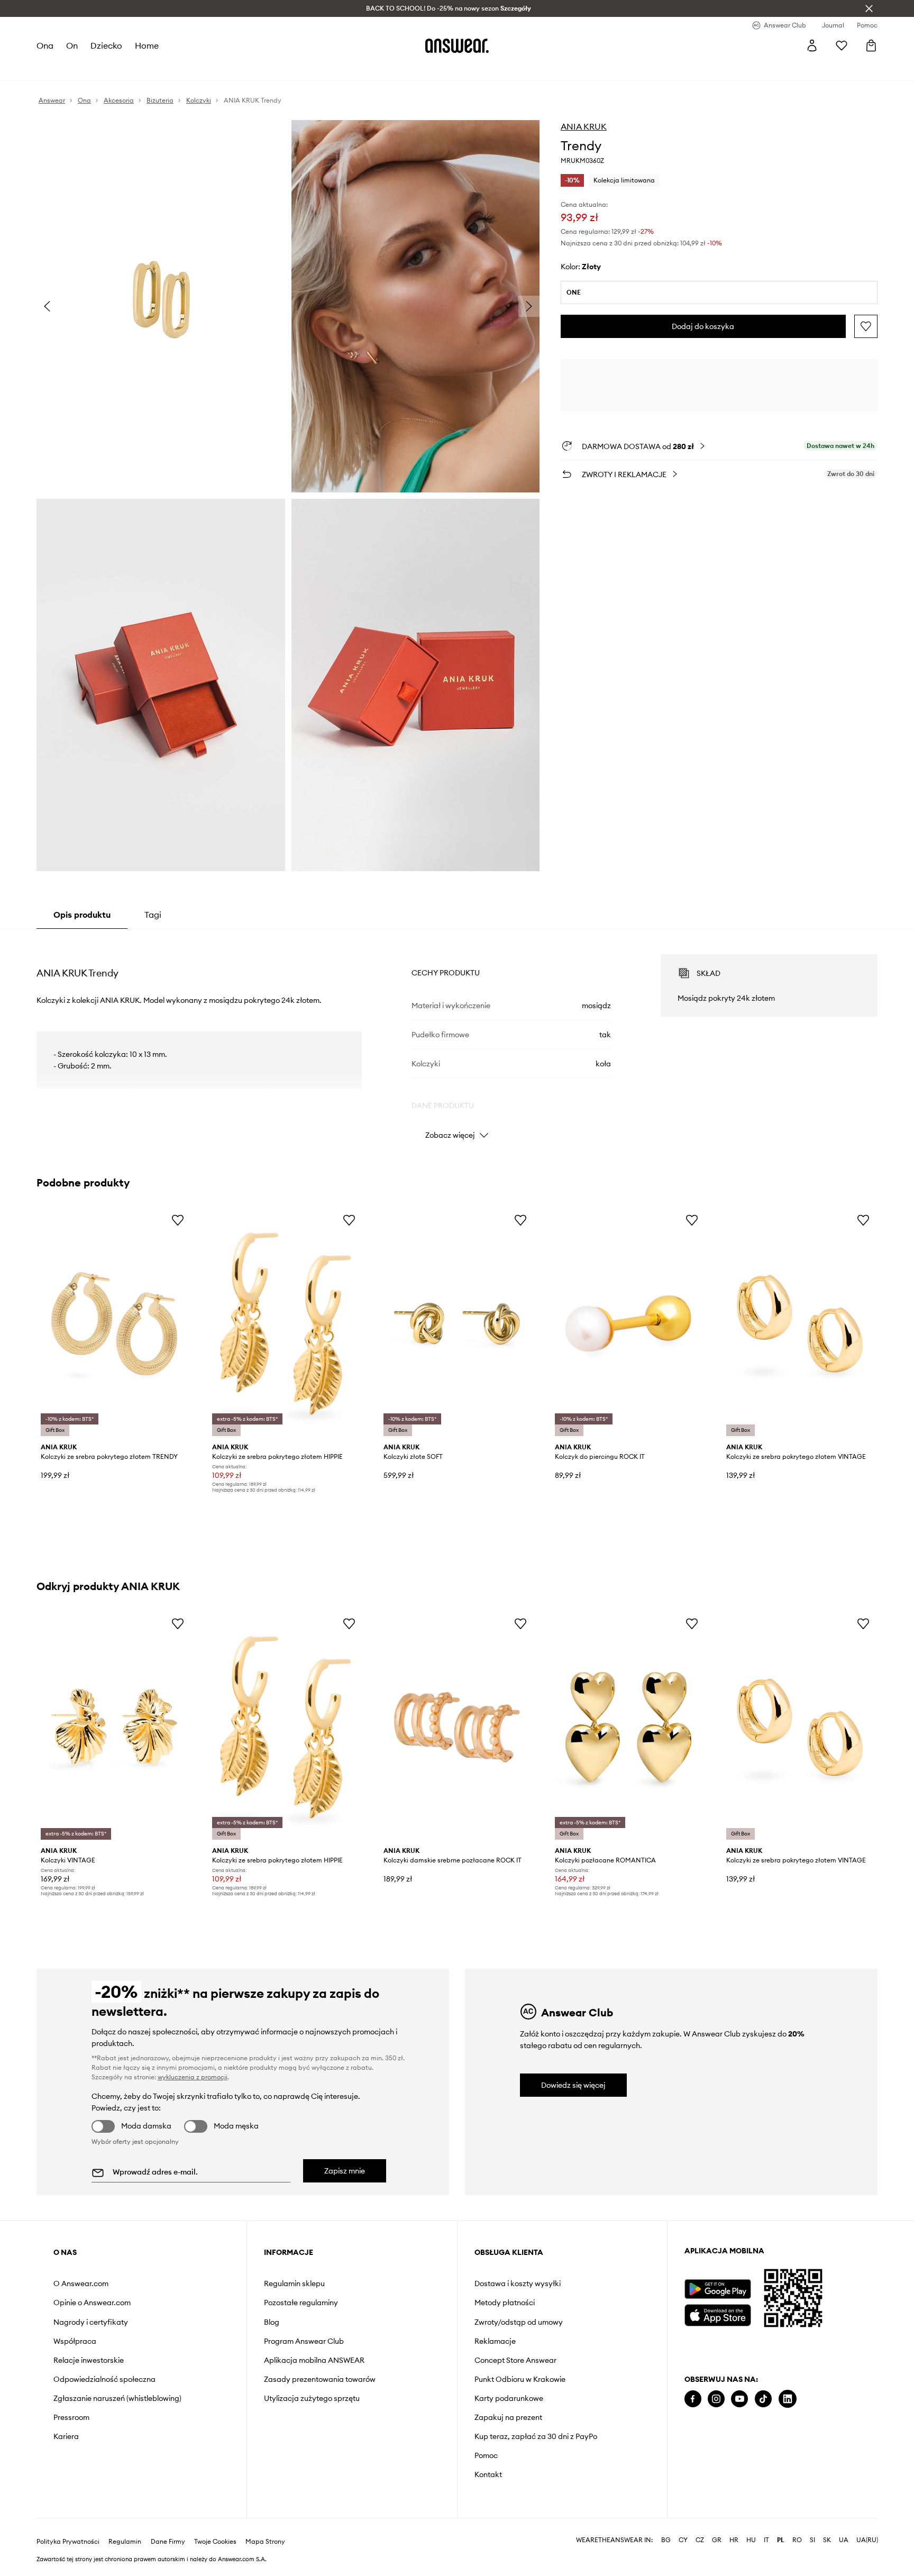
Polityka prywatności (68, 2542)
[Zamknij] (869, 8)
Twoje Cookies (215, 2542)
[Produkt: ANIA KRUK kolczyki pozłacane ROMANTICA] (628, 1727)
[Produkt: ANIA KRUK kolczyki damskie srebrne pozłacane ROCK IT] (457, 1727)
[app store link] (718, 2314)
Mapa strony (265, 2542)
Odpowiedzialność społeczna (104, 2379)
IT (766, 2540)
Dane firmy (168, 2542)
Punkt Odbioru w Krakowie (520, 2379)
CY (683, 2540)
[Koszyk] (871, 45)
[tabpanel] (457, 1037)
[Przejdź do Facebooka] (693, 2399)
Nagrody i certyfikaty (91, 2322)
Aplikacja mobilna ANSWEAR (314, 2360)
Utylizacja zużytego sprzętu (312, 2398)
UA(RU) (867, 2540)
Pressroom (71, 2417)
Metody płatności (505, 2303)
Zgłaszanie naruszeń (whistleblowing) (117, 2398)
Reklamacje (495, 2341)
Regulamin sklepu (294, 2283)
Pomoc (486, 2455)
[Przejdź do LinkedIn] (788, 2399)
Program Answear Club (304, 2341)
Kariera (66, 2436)
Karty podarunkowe (509, 2398)
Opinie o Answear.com (92, 2303)
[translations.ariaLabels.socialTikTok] (763, 2399)
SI (812, 2540)
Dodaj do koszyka (703, 326)
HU (751, 2540)
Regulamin (125, 2542)
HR (734, 2540)
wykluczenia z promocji (193, 2077)
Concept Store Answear (515, 2360)
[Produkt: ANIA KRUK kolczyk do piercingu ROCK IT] (628, 1324)
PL (781, 2540)
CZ (700, 2540)
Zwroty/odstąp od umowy (519, 2322)
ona (45, 45)
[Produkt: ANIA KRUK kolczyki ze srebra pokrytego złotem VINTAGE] (800, 1324)
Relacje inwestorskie (89, 2360)
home (147, 45)
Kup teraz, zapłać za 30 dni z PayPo (536, 2436)
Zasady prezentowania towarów (320, 2379)
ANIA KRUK (584, 126)
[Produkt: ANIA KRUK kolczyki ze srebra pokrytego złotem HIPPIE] (286, 1324)
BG (666, 2540)
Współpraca (75, 2341)
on (72, 45)
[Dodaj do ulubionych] (866, 326)
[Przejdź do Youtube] (739, 2399)
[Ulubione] (842, 45)
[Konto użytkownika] (812, 45)
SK (827, 2540)
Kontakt (488, 2474)
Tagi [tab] (153, 915)
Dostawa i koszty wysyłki (518, 2283)
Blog (272, 2322)
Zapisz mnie (345, 2171)
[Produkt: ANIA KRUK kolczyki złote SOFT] (457, 1324)
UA (844, 2540)
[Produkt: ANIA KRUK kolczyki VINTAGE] (114, 1727)
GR (717, 2540)
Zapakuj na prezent (508, 2417)
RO (797, 2540)
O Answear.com (81, 2283)
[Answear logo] (457, 45)
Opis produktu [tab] (82, 915)
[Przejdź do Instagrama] (716, 2399)
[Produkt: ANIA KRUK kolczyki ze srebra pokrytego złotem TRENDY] (114, 1324)
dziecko (106, 45)
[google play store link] (718, 2289)
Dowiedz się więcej (573, 2085)
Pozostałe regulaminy (301, 2303)
